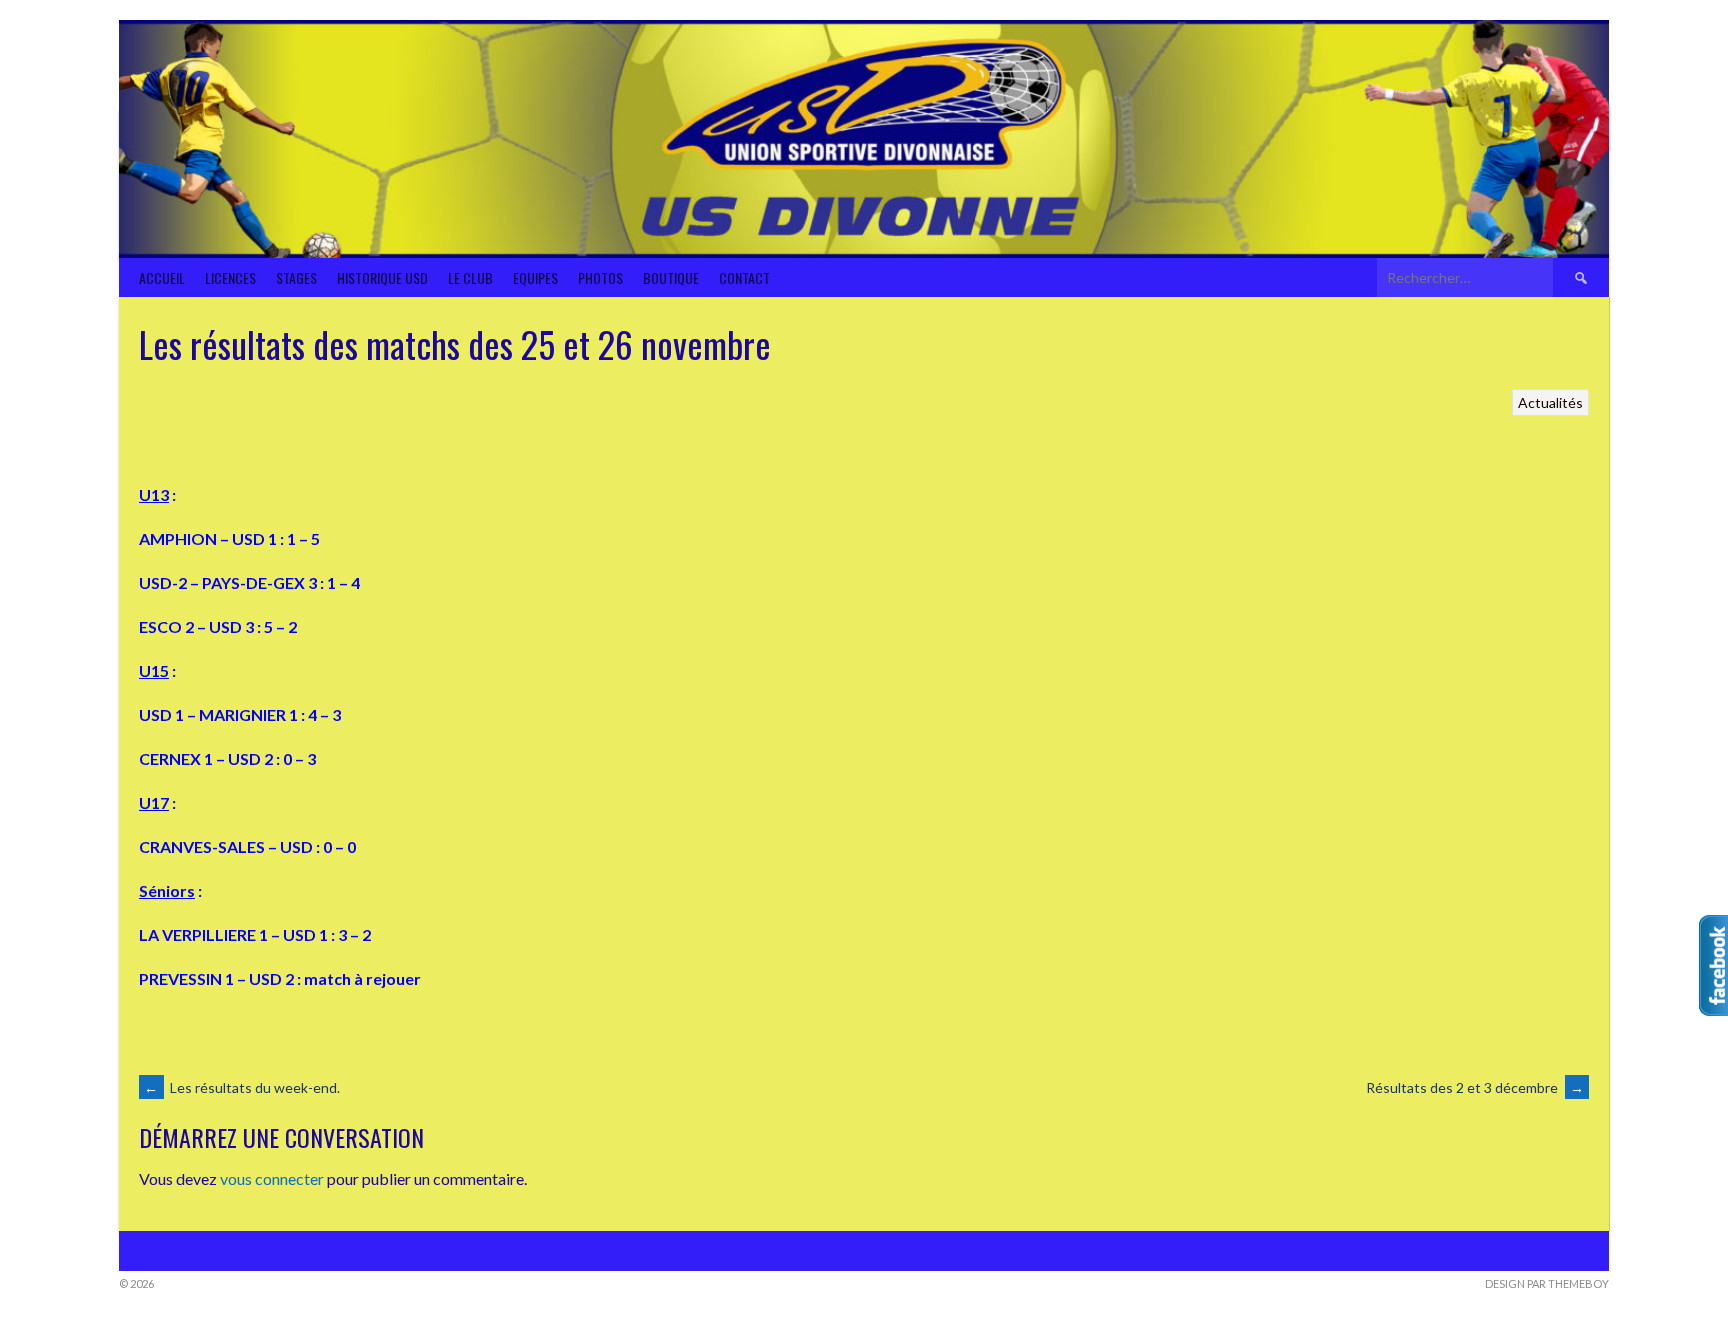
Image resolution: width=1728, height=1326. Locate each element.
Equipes (535, 277)
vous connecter (272, 1178)
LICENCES (230, 277)
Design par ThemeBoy (1547, 1283)
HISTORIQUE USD (382, 277)
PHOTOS (600, 277)
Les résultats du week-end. (242, 1087)
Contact (744, 277)
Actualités (1550, 402)
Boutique (671, 277)
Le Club (470, 277)
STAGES (296, 277)
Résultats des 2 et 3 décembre (1475, 1087)
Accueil (162, 277)
